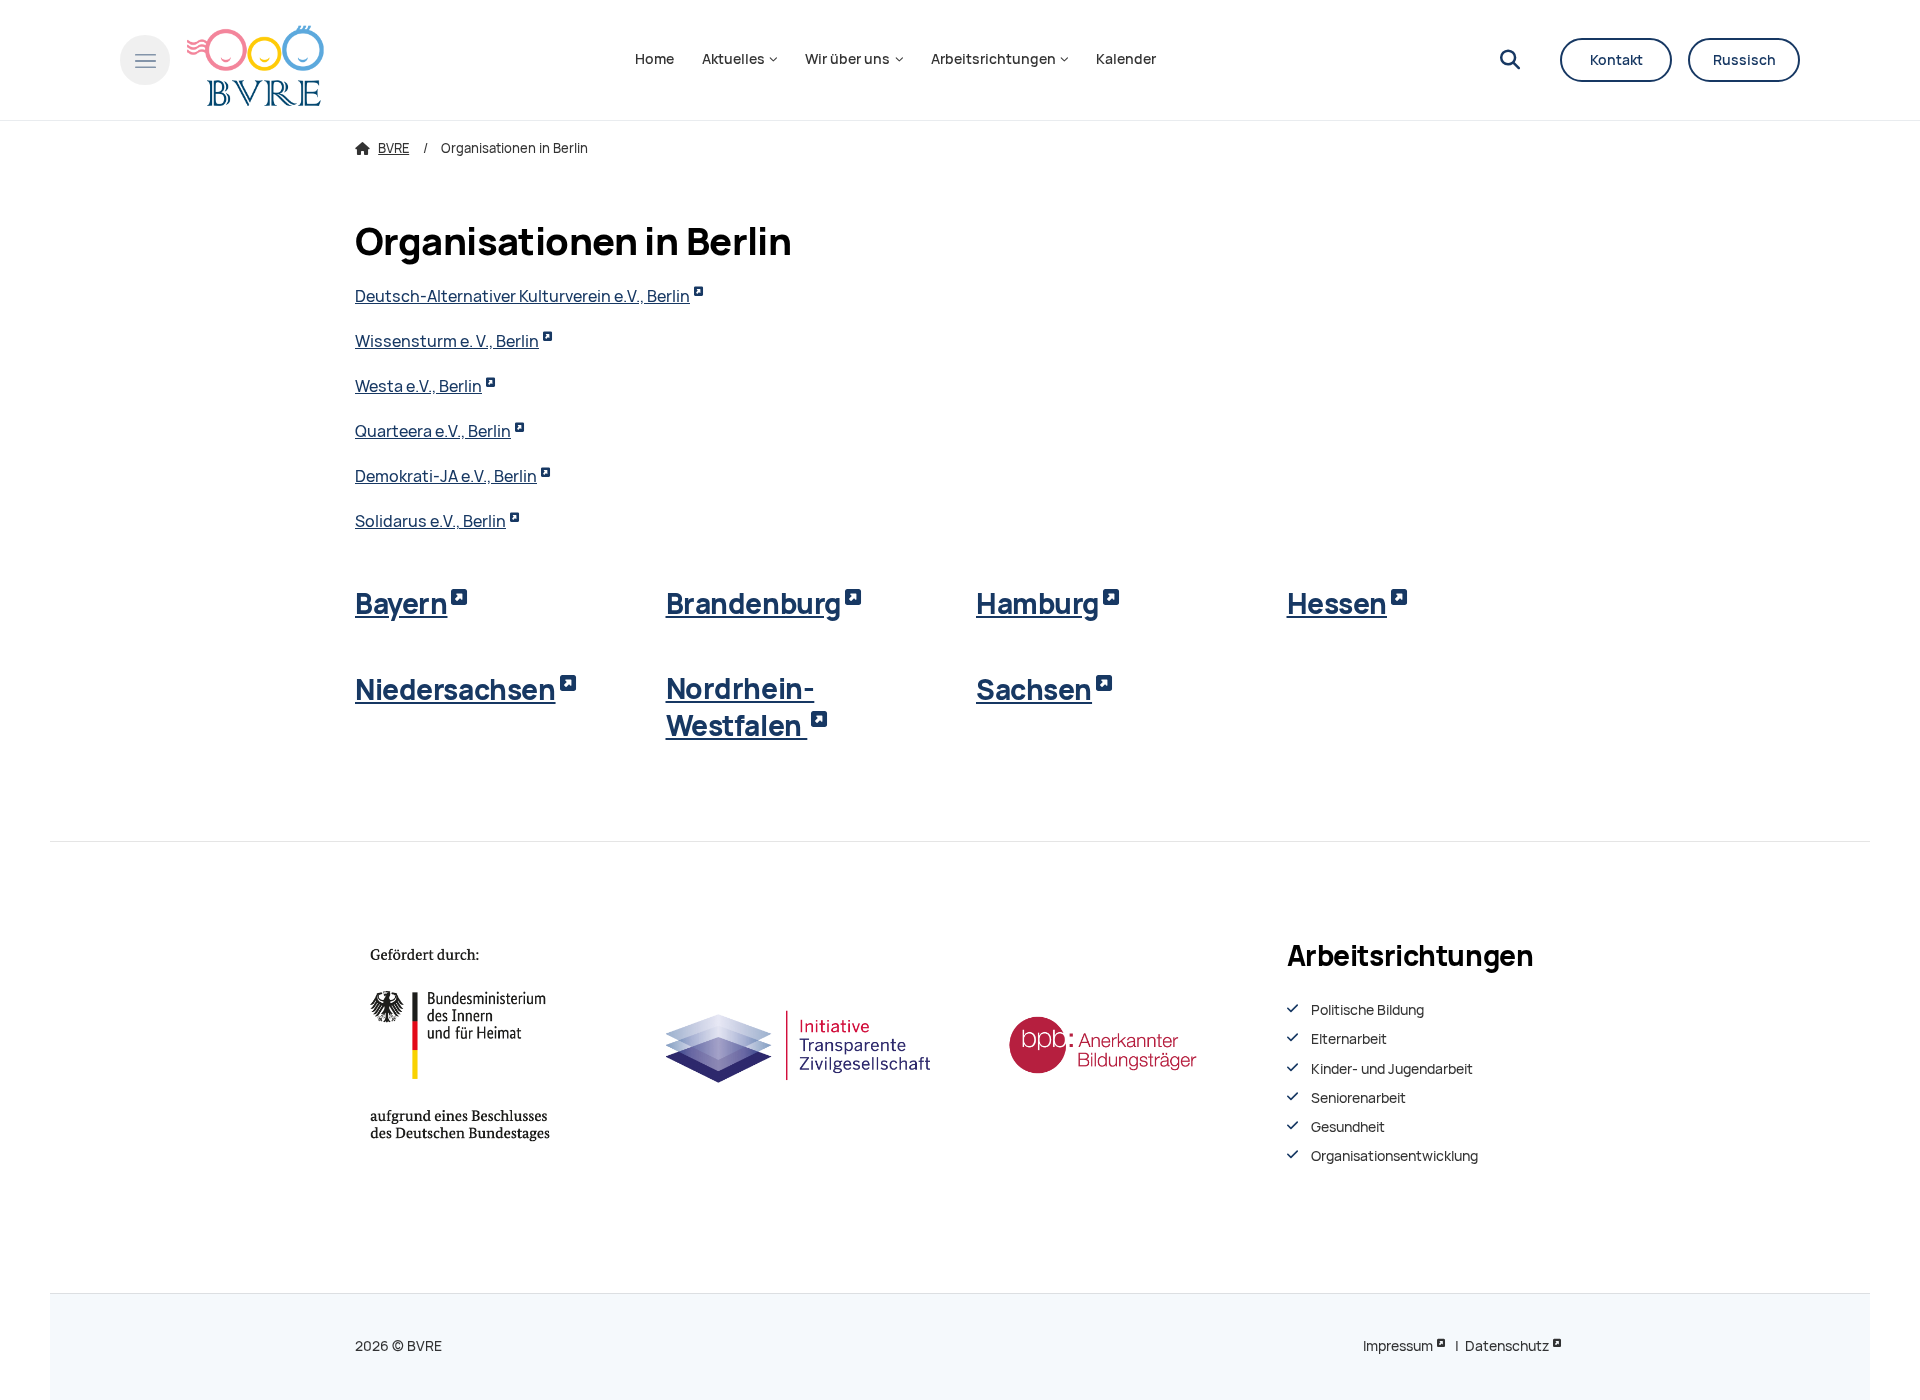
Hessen (1337, 603)
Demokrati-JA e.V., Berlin (446, 476)
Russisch (1744, 60)
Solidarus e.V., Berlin (430, 521)
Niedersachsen (455, 689)
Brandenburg (753, 603)
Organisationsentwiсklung (1394, 1156)
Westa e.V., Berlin (418, 386)
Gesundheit (1348, 1127)
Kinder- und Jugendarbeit (1392, 1069)
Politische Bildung (1367, 1010)
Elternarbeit (1349, 1039)
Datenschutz (1507, 1346)
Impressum (1398, 1346)
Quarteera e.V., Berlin (433, 431)
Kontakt (1616, 60)
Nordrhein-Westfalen (740, 707)
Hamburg (1037, 603)
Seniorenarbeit (1358, 1098)
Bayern (401, 603)
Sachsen (1034, 689)
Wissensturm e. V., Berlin (447, 341)
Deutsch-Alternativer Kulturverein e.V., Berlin (522, 296)
